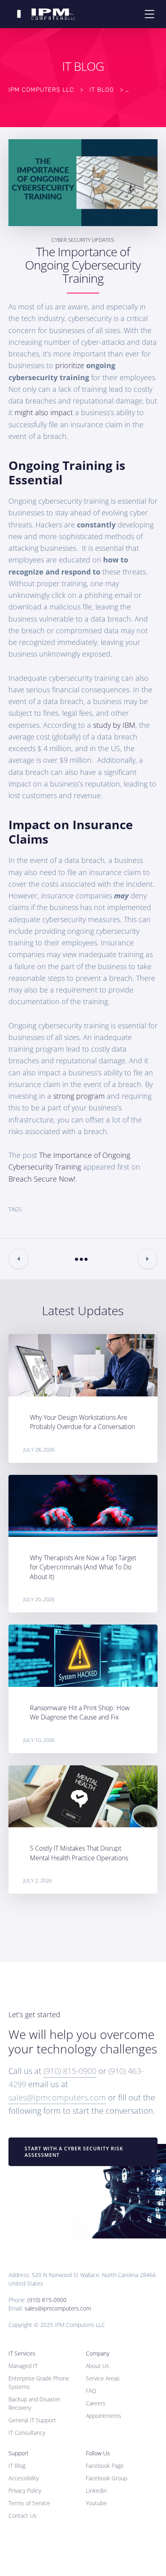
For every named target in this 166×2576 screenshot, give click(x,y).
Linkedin (96, 2491)
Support (19, 2453)
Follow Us (98, 2453)
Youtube (96, 2503)
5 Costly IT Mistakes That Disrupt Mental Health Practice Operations (79, 1853)
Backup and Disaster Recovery (34, 2403)
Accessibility (24, 2478)
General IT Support (32, 2420)
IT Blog (17, 2466)
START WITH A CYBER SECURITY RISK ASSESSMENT (74, 2152)
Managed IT (23, 2366)
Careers (96, 2403)
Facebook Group (107, 2478)
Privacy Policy (25, 2491)
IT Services (22, 2353)
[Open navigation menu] (149, 14)
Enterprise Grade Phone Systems (39, 2382)
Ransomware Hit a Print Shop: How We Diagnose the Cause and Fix (80, 1712)
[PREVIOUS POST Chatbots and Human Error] (19, 1259)
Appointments (104, 2416)
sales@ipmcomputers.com (57, 2097)
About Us (98, 2366)
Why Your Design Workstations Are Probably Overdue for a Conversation (82, 1422)
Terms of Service (29, 2503)
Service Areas (103, 2378)
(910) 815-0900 (70, 2071)
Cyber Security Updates (83, 240)
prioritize (70, 365)
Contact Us (23, 2515)
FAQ (91, 2391)
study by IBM (114, 725)
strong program (79, 1096)
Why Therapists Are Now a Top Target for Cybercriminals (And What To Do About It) (83, 1567)
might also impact (44, 412)
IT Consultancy (27, 2433)
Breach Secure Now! (42, 1179)
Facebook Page (105, 2466)
